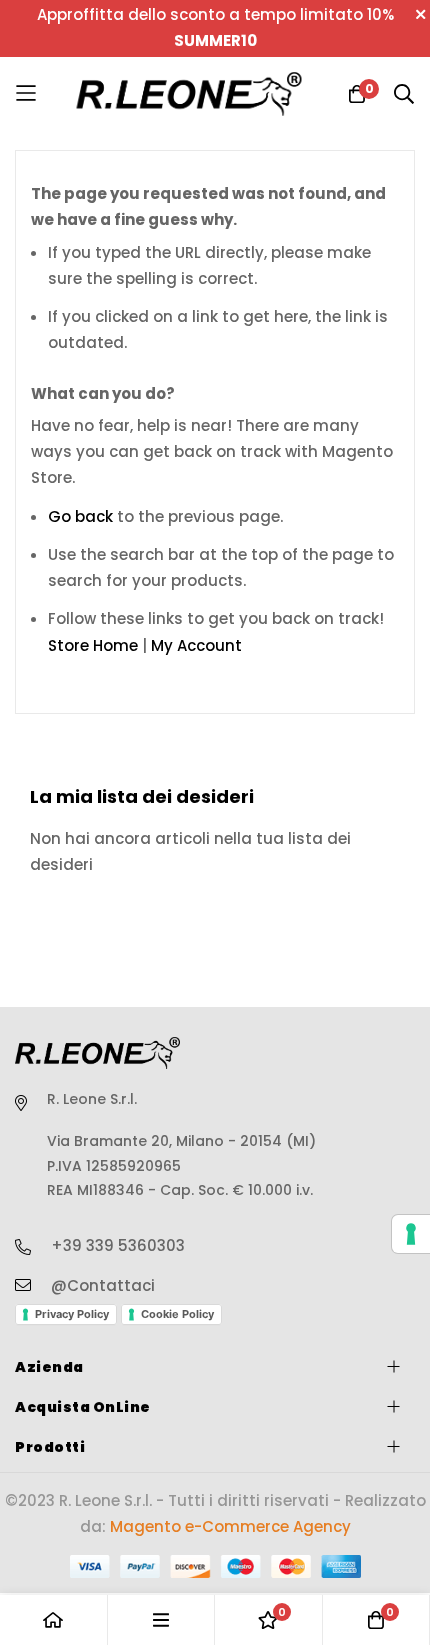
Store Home (93, 645)
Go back (80, 516)
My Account (196, 645)
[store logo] (189, 93)
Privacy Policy (72, 1314)
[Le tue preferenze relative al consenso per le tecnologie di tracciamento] (411, 1234)
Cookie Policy (177, 1314)
